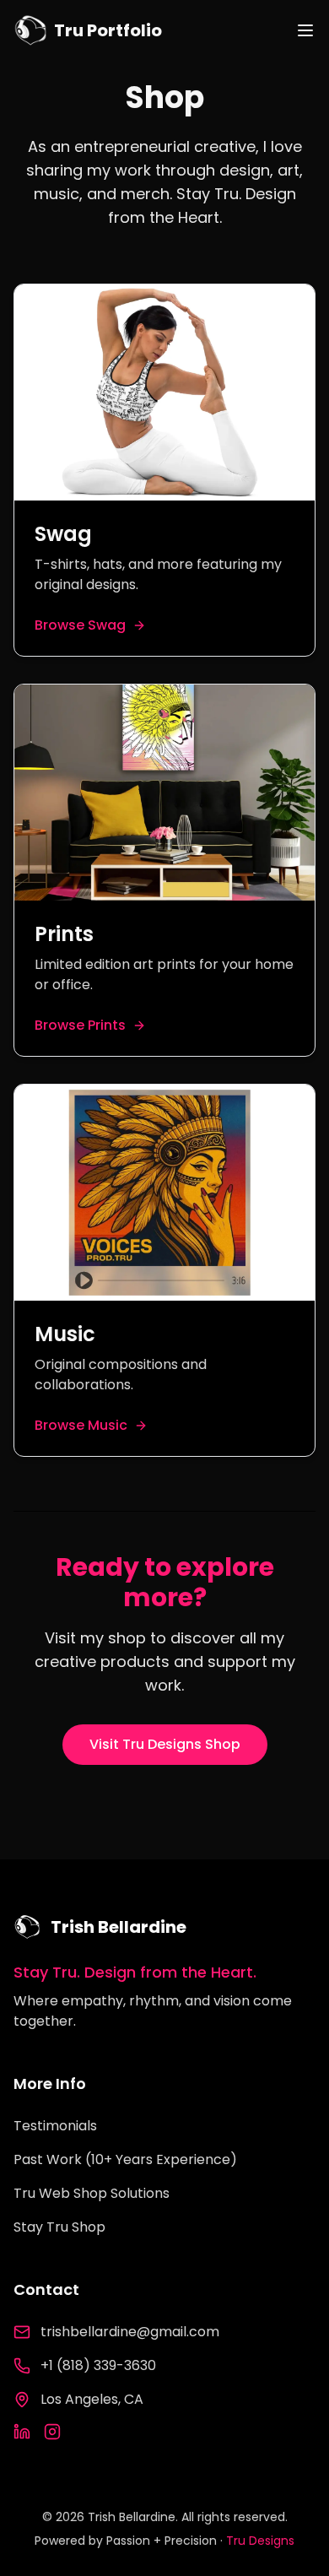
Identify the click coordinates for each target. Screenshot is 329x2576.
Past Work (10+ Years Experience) (125, 2159)
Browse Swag (80, 625)
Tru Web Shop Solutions (92, 2193)
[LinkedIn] (22, 2432)
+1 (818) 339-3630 (98, 2365)
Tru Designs (260, 2541)
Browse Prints (80, 1025)
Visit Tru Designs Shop (165, 1744)
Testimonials (55, 2126)
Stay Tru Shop (59, 2227)
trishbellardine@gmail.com (130, 2332)
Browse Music (81, 1425)
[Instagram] (52, 2432)
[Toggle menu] (305, 30)
